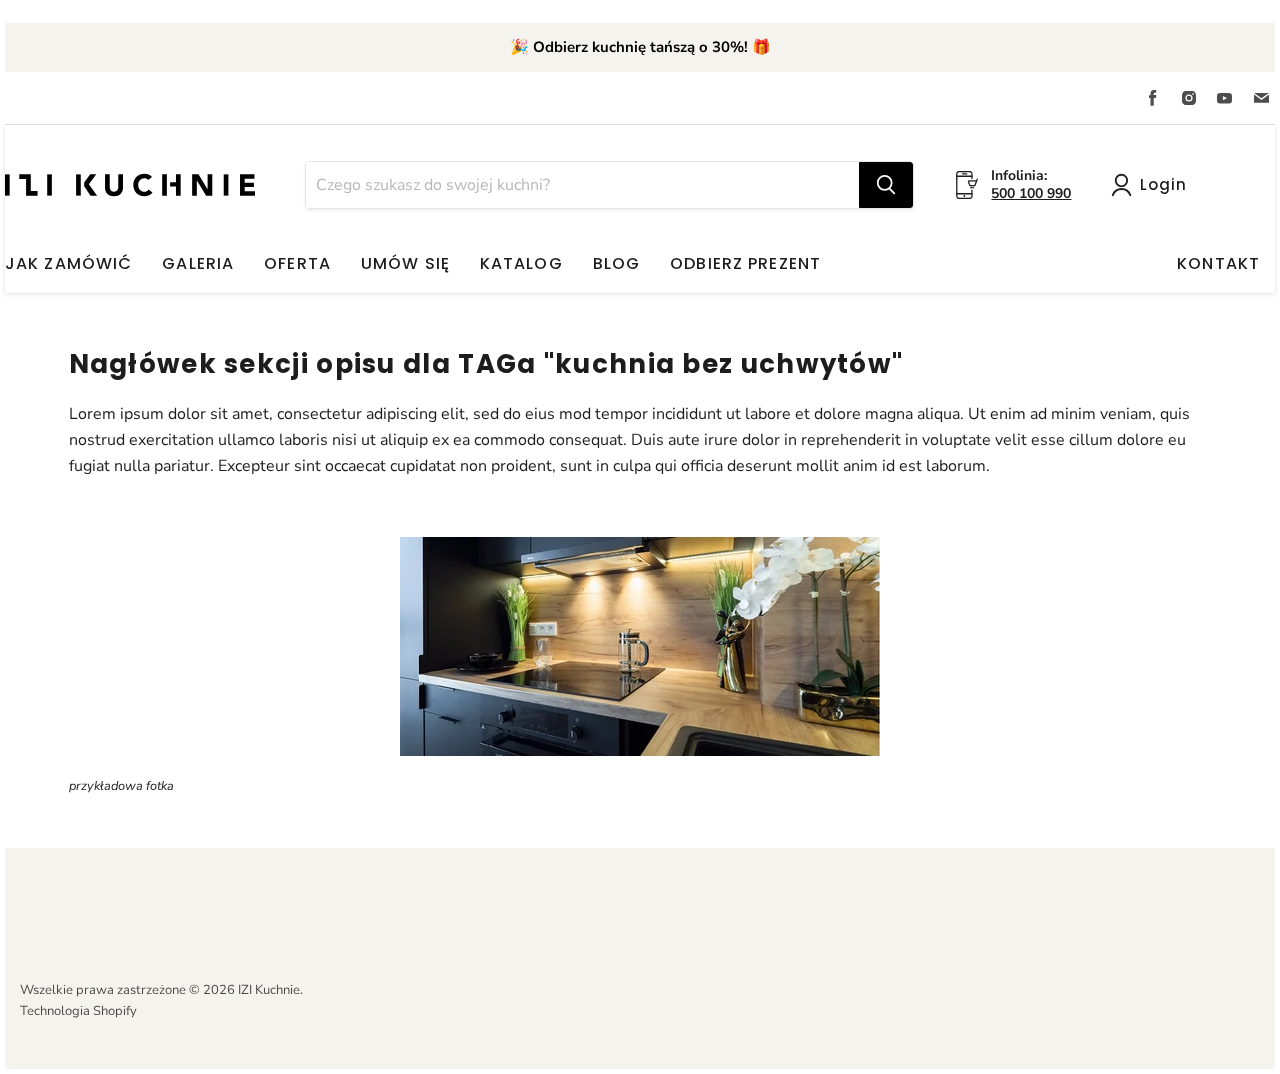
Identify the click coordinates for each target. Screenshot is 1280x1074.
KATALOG (521, 263)
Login (1163, 184)
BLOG (616, 263)
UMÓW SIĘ (405, 263)
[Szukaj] (886, 185)
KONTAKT (1218, 263)
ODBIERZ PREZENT (745, 263)
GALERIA (198, 263)
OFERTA (297, 263)
